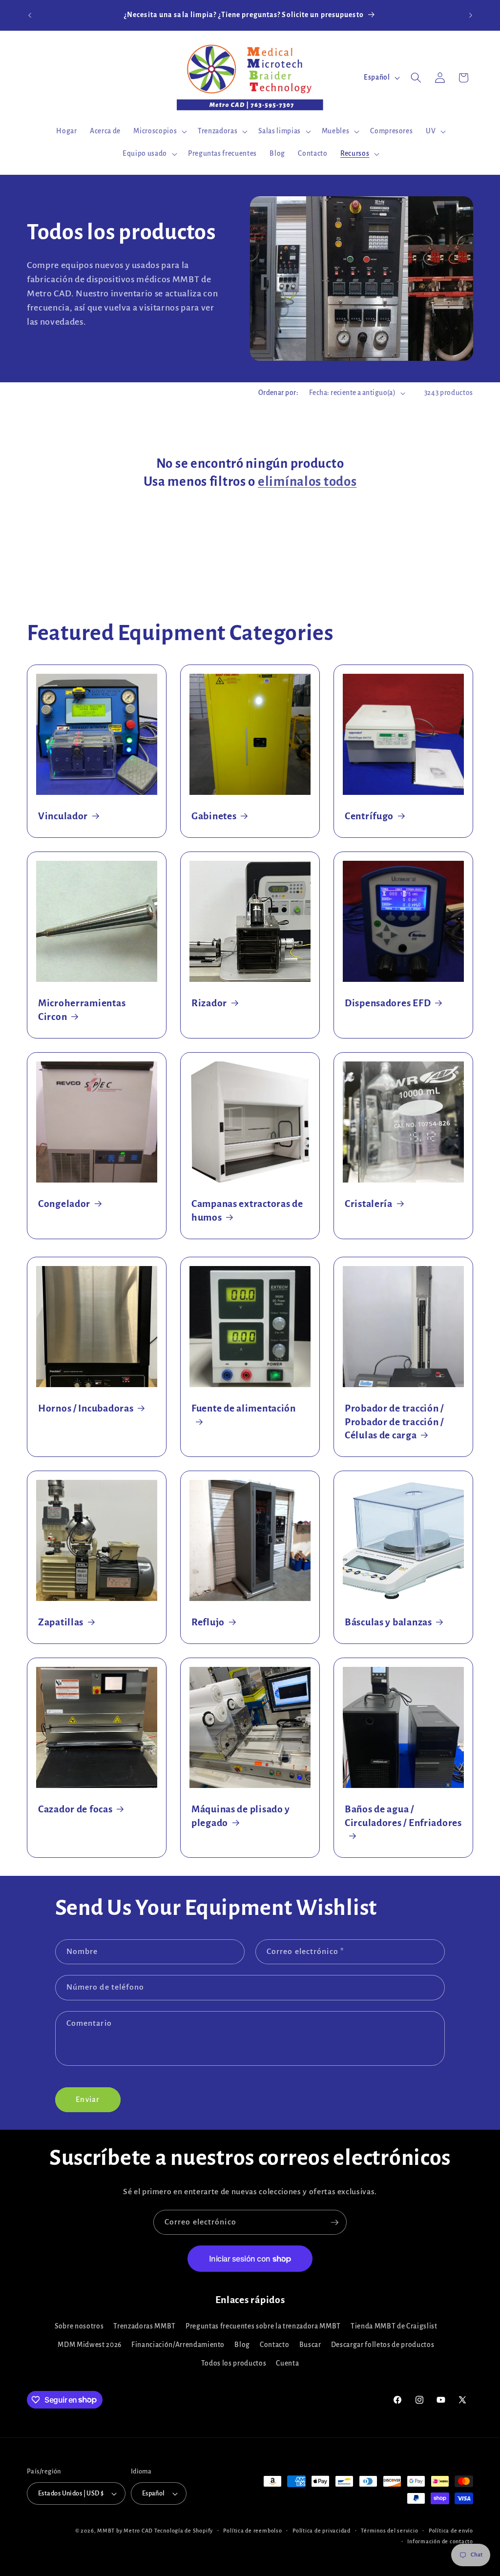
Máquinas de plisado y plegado (241, 1816)
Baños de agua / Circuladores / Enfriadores (403, 1816)
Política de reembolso (252, 2531)
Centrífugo (369, 816)
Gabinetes (214, 816)
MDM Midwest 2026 (90, 2345)
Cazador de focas (75, 1809)
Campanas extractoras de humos (247, 1211)
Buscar (310, 2345)
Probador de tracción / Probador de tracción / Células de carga (394, 1422)
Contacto (274, 2345)
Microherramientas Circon (82, 1010)
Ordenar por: (278, 393)
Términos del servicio (389, 2531)
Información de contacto (440, 2541)
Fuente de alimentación (244, 1408)
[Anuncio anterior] (30, 15)
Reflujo (208, 1622)
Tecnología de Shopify (184, 2531)
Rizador (209, 1003)
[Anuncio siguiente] (471, 15)
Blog (242, 2345)
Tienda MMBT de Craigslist (394, 2326)
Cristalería (369, 1204)
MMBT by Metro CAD (125, 2531)
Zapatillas (61, 1622)
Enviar (88, 2099)
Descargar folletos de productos (383, 2345)
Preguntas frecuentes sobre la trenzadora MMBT (263, 2326)
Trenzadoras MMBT (145, 2326)
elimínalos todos (307, 482)
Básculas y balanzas (388, 1622)
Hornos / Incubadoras (86, 1408)
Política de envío (451, 2531)
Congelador (64, 1204)
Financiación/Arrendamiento (178, 2345)
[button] (159, 131)
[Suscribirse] (334, 2223)
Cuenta (287, 2363)
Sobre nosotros (79, 2326)
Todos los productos (234, 2363)
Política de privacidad (322, 2531)
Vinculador (63, 816)
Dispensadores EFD (388, 1003)
